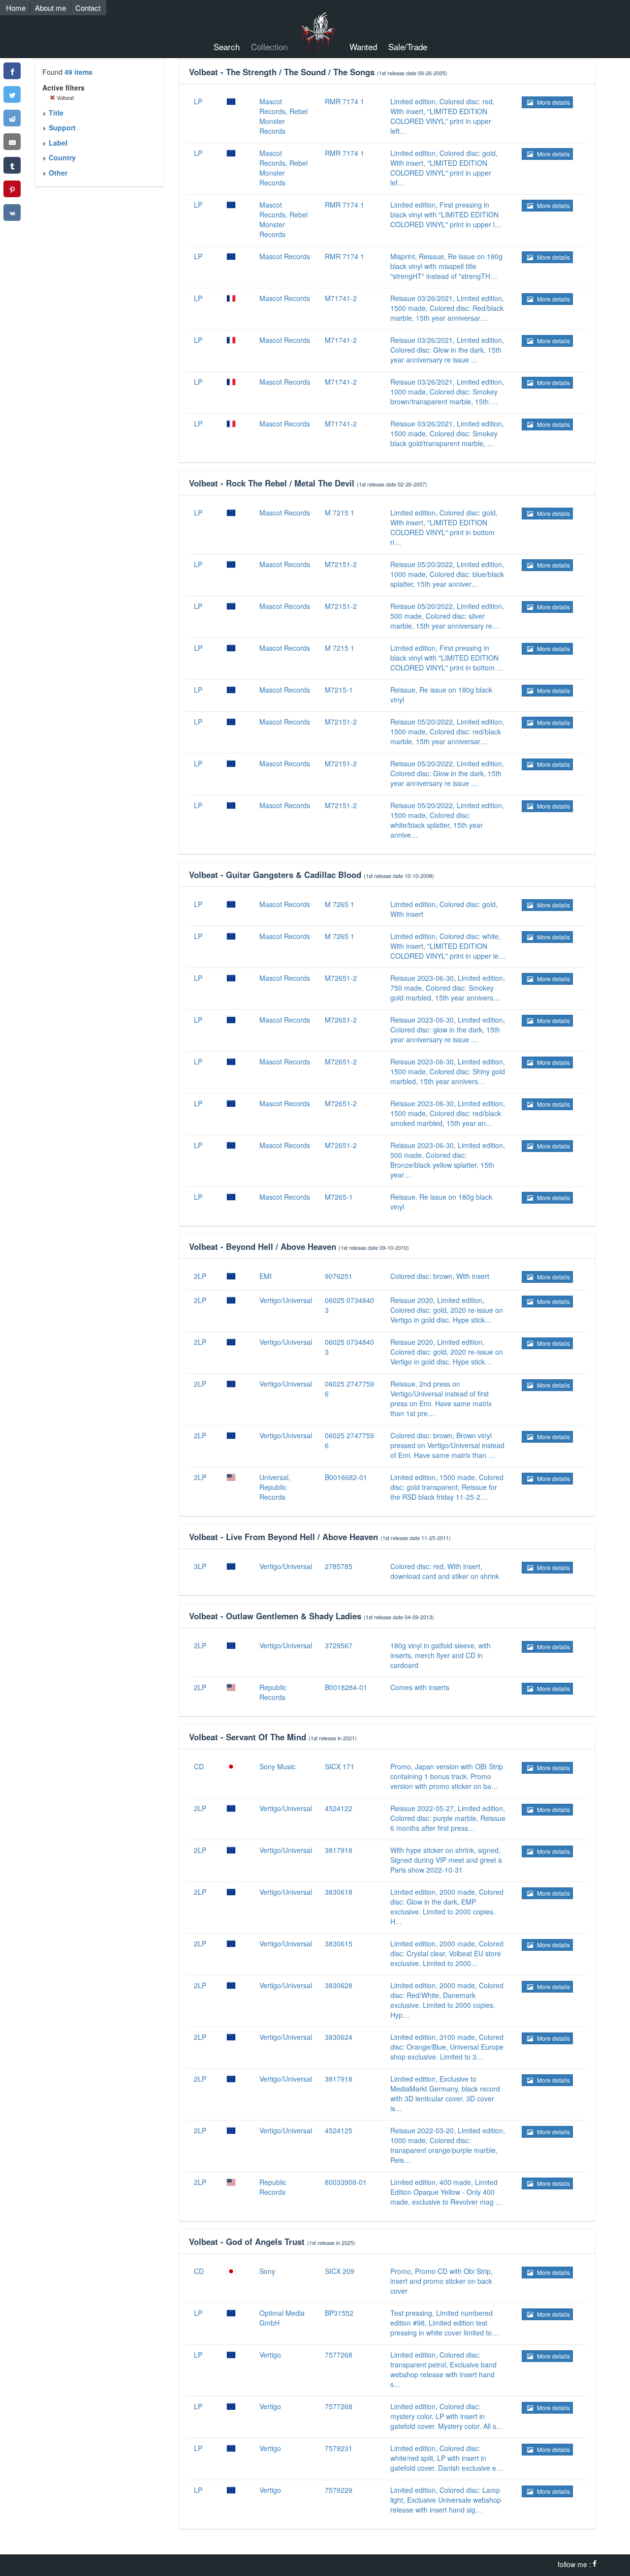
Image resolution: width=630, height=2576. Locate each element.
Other (57, 173)
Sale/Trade (408, 46)
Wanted (363, 46)
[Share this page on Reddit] (12, 118)
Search (227, 46)
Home (16, 8)
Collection (269, 46)
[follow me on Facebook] (595, 2564)
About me (50, 8)
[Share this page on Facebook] (12, 71)
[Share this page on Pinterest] (12, 189)
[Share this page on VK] (12, 212)
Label (57, 143)
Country (61, 157)
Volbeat (64, 97)
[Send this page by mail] (12, 142)
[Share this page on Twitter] (12, 94)
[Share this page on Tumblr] (12, 165)
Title (55, 113)
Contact (88, 8)
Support (61, 127)
